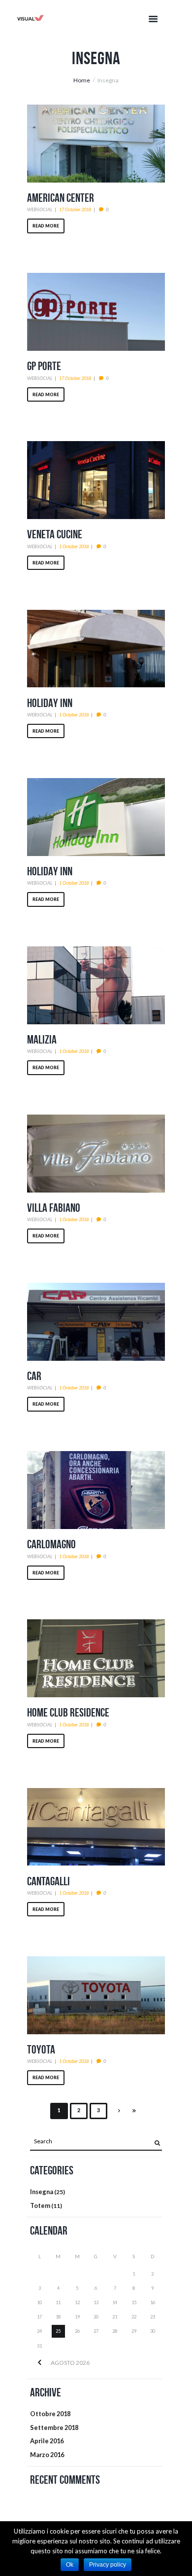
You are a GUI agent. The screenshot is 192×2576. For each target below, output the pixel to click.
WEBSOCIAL (40, 209)
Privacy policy (108, 2565)
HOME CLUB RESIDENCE (68, 1713)
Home (82, 80)
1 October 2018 (74, 546)
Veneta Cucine (55, 534)
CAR (34, 1376)
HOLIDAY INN (50, 703)
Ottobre (50, 2414)
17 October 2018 (75, 209)
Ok (70, 2565)
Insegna (42, 2192)
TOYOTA (41, 2050)
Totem (40, 2205)
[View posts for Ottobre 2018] (39, 2363)
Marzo (47, 2455)
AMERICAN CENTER (61, 198)
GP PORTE (44, 366)
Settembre (54, 2427)
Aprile (47, 2441)
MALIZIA (42, 1040)
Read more (46, 226)
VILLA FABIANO (54, 1208)
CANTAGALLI (48, 1881)
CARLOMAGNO (51, 1544)
